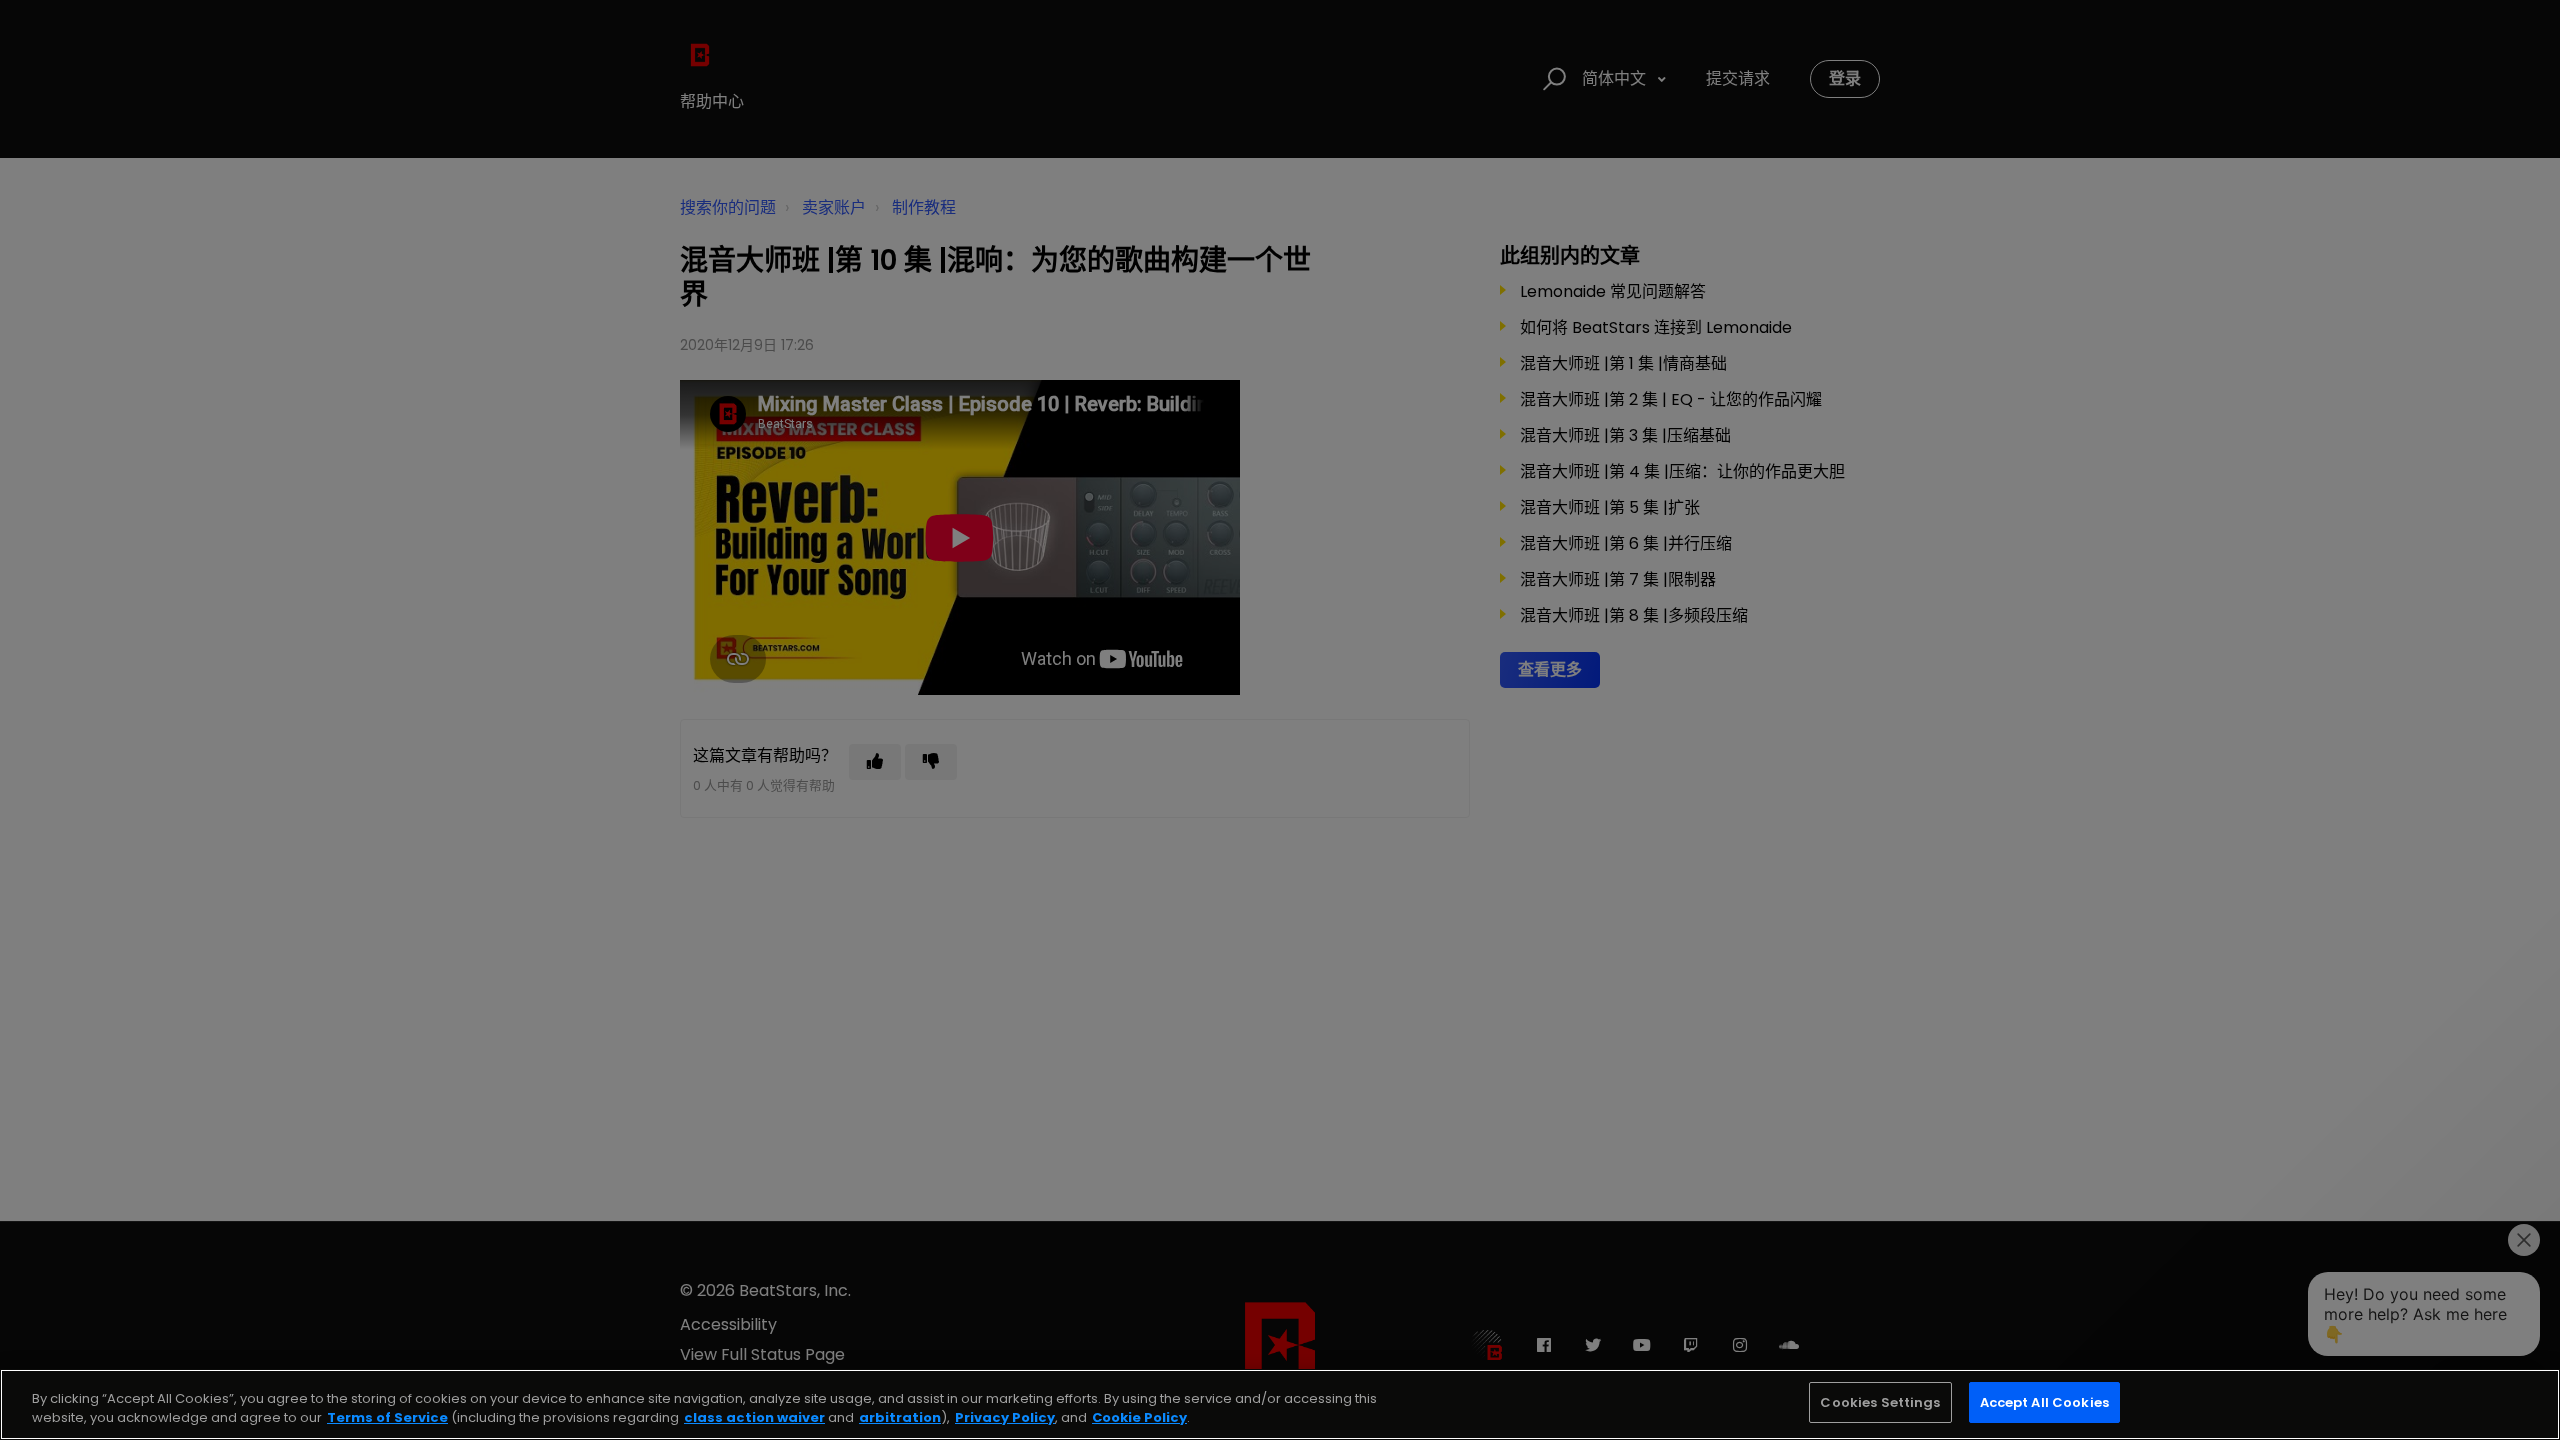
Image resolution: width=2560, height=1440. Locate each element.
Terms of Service (387, 1418)
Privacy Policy (1005, 1418)
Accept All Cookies (2044, 1402)
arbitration (900, 1418)
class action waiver (754, 1418)
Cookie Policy (1139, 1418)
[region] (1280, 1404)
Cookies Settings (1880, 1402)
